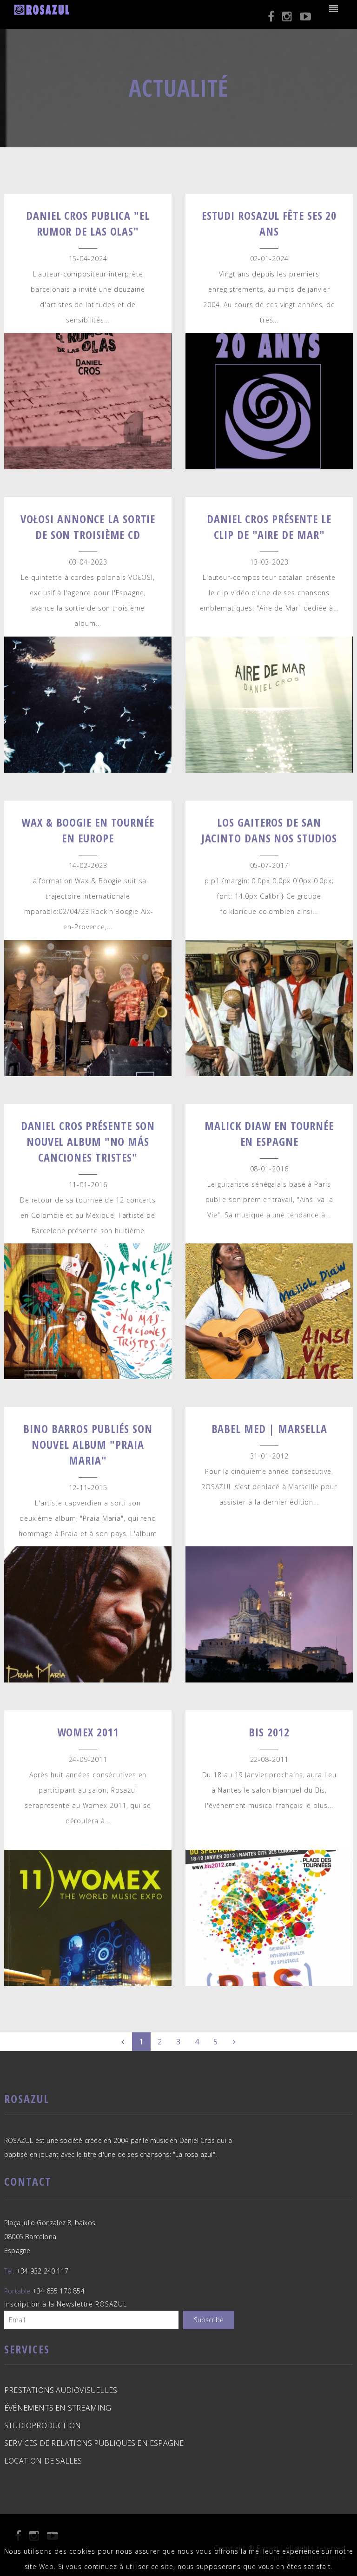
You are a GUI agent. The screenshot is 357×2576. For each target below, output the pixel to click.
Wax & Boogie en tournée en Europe (88, 830)
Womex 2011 (88, 1732)
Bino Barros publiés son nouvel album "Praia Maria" (88, 1444)
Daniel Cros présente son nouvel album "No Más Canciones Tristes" (88, 1141)
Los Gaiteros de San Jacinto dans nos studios (269, 830)
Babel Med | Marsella (269, 1429)
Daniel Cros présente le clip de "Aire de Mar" (269, 527)
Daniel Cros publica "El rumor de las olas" (88, 223)
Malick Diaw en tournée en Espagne (269, 1134)
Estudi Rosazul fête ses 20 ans (269, 223)
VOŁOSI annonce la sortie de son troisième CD (88, 527)
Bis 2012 (269, 1732)
